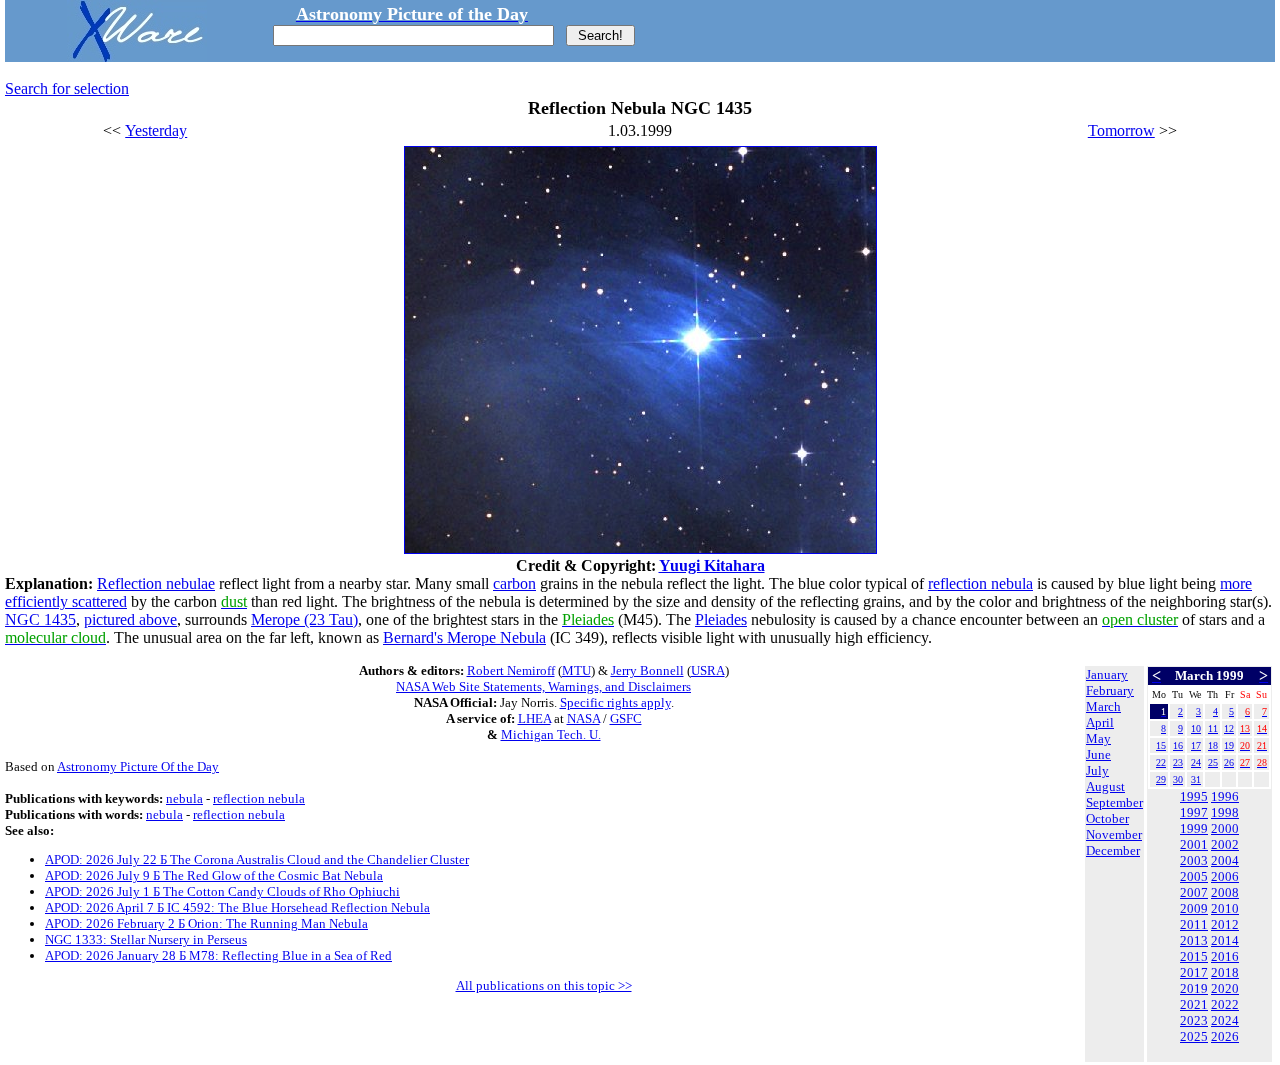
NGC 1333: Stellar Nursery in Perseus (146, 939)
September (1114, 802)
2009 (1194, 908)
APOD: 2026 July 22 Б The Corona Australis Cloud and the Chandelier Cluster (257, 859)
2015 (1194, 956)
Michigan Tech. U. (551, 734)
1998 (1225, 812)
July (1097, 770)
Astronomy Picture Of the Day (138, 766)
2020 (1225, 988)
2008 (1225, 892)
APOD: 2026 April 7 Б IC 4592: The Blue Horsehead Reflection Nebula (237, 907)
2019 (1194, 988)
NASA (583, 718)
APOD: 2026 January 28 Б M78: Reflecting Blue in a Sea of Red (218, 955)
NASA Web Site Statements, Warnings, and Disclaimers (543, 686)
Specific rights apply (615, 702)
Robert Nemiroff (511, 670)
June (1098, 754)
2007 (1194, 892)
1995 (1194, 796)
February (1110, 690)
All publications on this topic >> (544, 985)
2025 (1194, 1036)
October (1107, 818)
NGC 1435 (40, 619)
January (1107, 674)
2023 (1194, 1020)
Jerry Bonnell (647, 670)
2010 (1225, 908)
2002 (1225, 844)
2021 (1194, 1004)
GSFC (626, 718)
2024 (1225, 1020)
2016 (1225, 956)
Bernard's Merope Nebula (464, 637)
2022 (1225, 1004)
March (1103, 706)
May (1098, 738)
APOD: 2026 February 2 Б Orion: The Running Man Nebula (206, 923)
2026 (1225, 1036)
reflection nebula (980, 583)
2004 (1225, 860)
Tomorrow (1121, 130)
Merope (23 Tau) (304, 619)
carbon (514, 583)
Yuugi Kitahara (712, 565)
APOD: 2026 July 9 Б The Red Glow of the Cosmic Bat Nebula (214, 875)
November (1114, 834)
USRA (708, 670)
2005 (1194, 876)
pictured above (130, 619)
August (1105, 786)
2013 (1194, 940)
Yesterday (156, 130)
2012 (1225, 924)
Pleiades (721, 619)
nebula (184, 798)
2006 (1225, 876)
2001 (1194, 844)
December (1113, 850)
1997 (1194, 812)
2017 (1194, 972)
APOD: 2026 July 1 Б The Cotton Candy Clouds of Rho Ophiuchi (222, 891)
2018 (1225, 972)
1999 (1194, 828)
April (1100, 722)
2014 (1225, 940)
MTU (576, 670)
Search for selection (67, 88)
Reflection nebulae (156, 583)
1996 (1225, 796)
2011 (1194, 924)
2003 (1194, 860)
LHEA (534, 718)
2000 (1225, 828)
